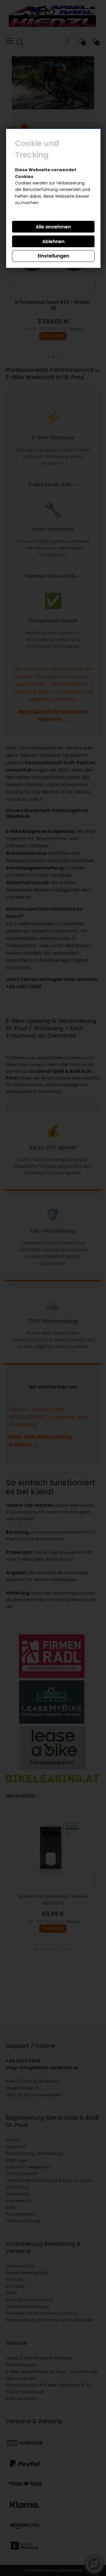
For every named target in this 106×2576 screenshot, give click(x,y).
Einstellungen (53, 256)
